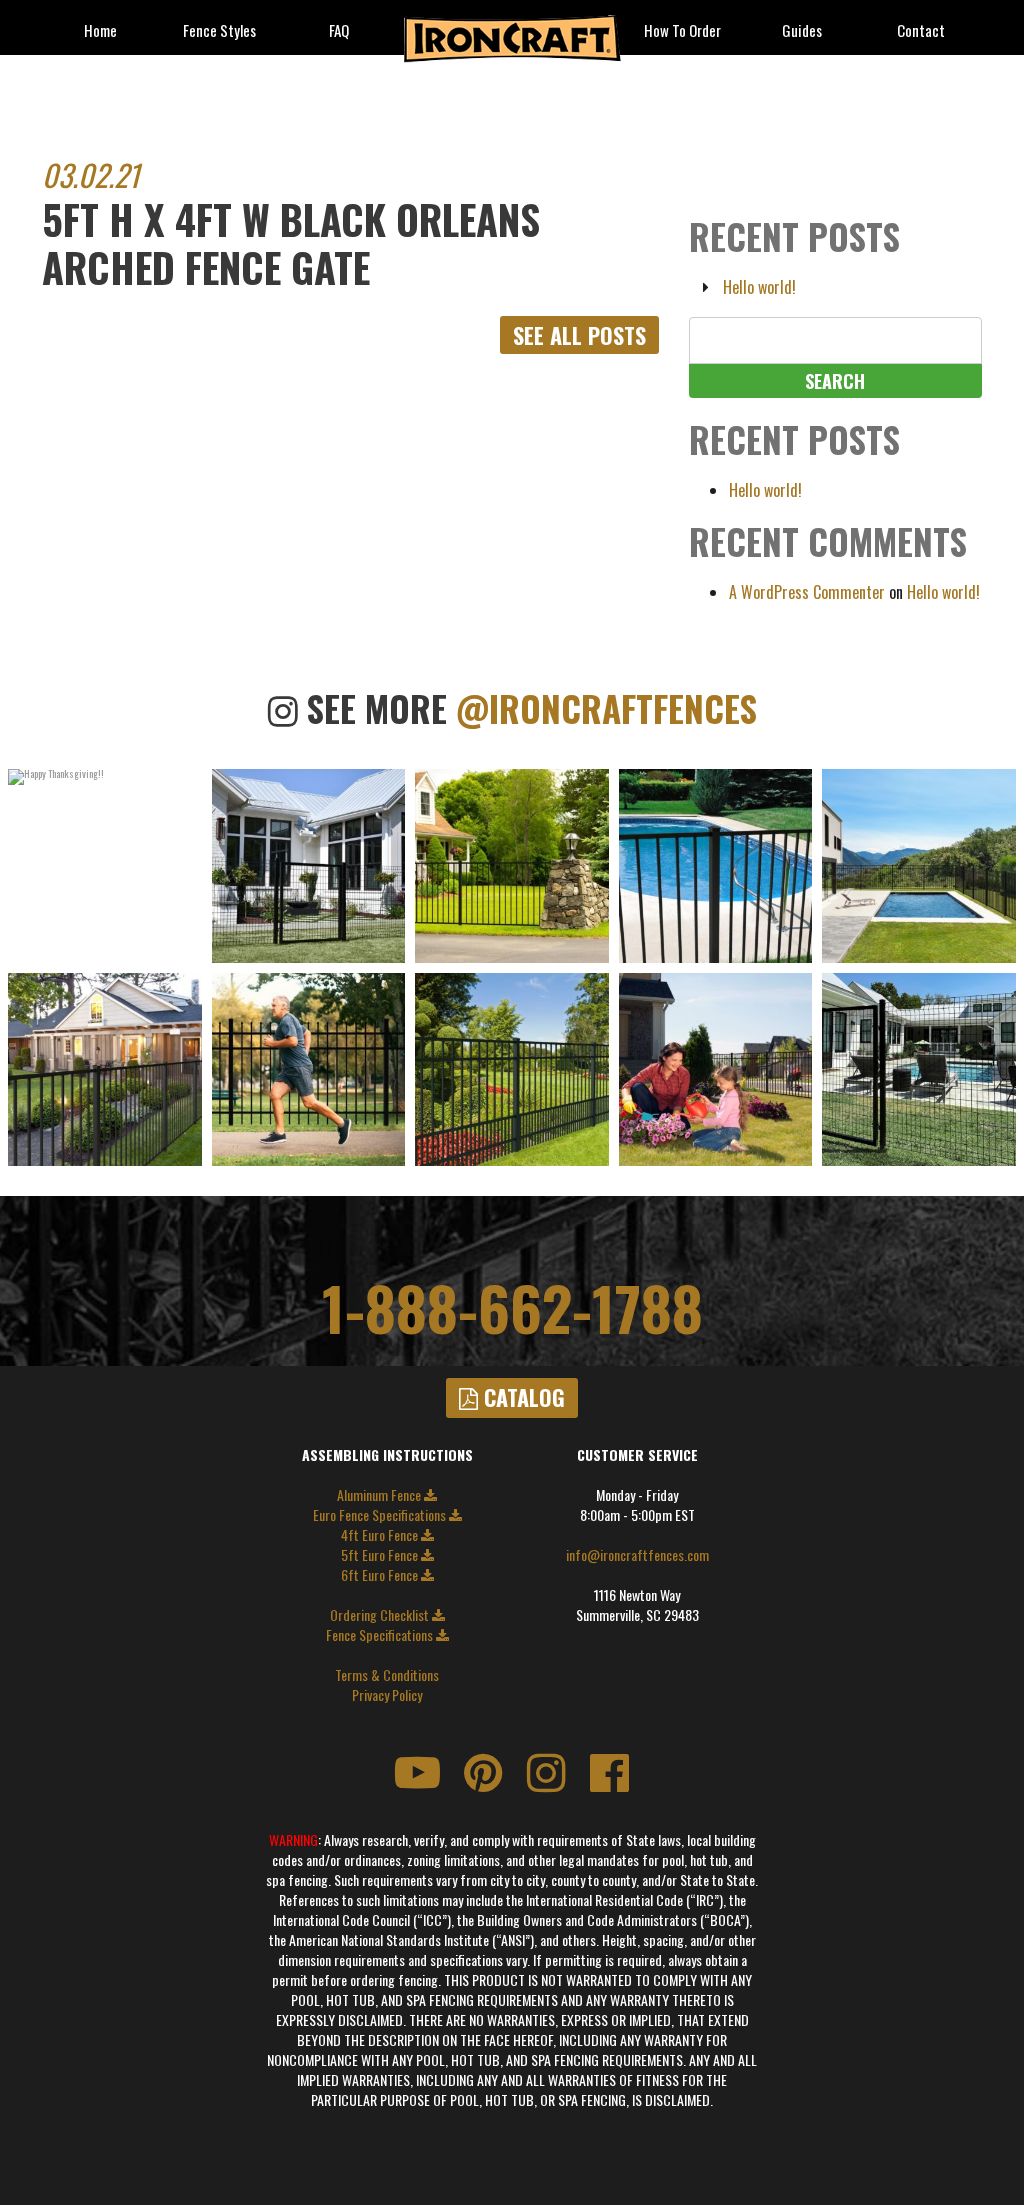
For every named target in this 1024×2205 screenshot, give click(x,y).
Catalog (521, 1397)
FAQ (339, 31)
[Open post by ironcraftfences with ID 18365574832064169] (512, 866)
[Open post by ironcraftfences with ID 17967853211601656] (105, 1070)
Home (100, 31)
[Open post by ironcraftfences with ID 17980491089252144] (919, 1070)
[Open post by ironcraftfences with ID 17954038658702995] (105, 866)
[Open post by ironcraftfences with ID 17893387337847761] (716, 1070)
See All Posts (579, 335)
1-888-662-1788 (512, 1307)
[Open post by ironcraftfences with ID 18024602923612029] (309, 1070)
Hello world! (759, 287)
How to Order (682, 31)
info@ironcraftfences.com (637, 1555)
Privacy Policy (387, 1695)
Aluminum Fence (380, 1495)
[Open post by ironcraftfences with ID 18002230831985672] (919, 866)
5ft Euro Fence (381, 1555)
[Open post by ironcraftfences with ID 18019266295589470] (512, 1070)
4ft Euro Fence (381, 1535)
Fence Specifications (381, 1635)
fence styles (219, 31)
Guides (802, 31)
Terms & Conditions (387, 1675)
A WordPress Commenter (807, 592)
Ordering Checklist (381, 1615)
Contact (921, 31)
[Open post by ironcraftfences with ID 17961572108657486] (309, 866)
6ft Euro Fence (381, 1575)
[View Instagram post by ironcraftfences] (184, 947)
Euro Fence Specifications (381, 1515)
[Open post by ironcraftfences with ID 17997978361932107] (716, 866)
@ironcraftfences (606, 708)
